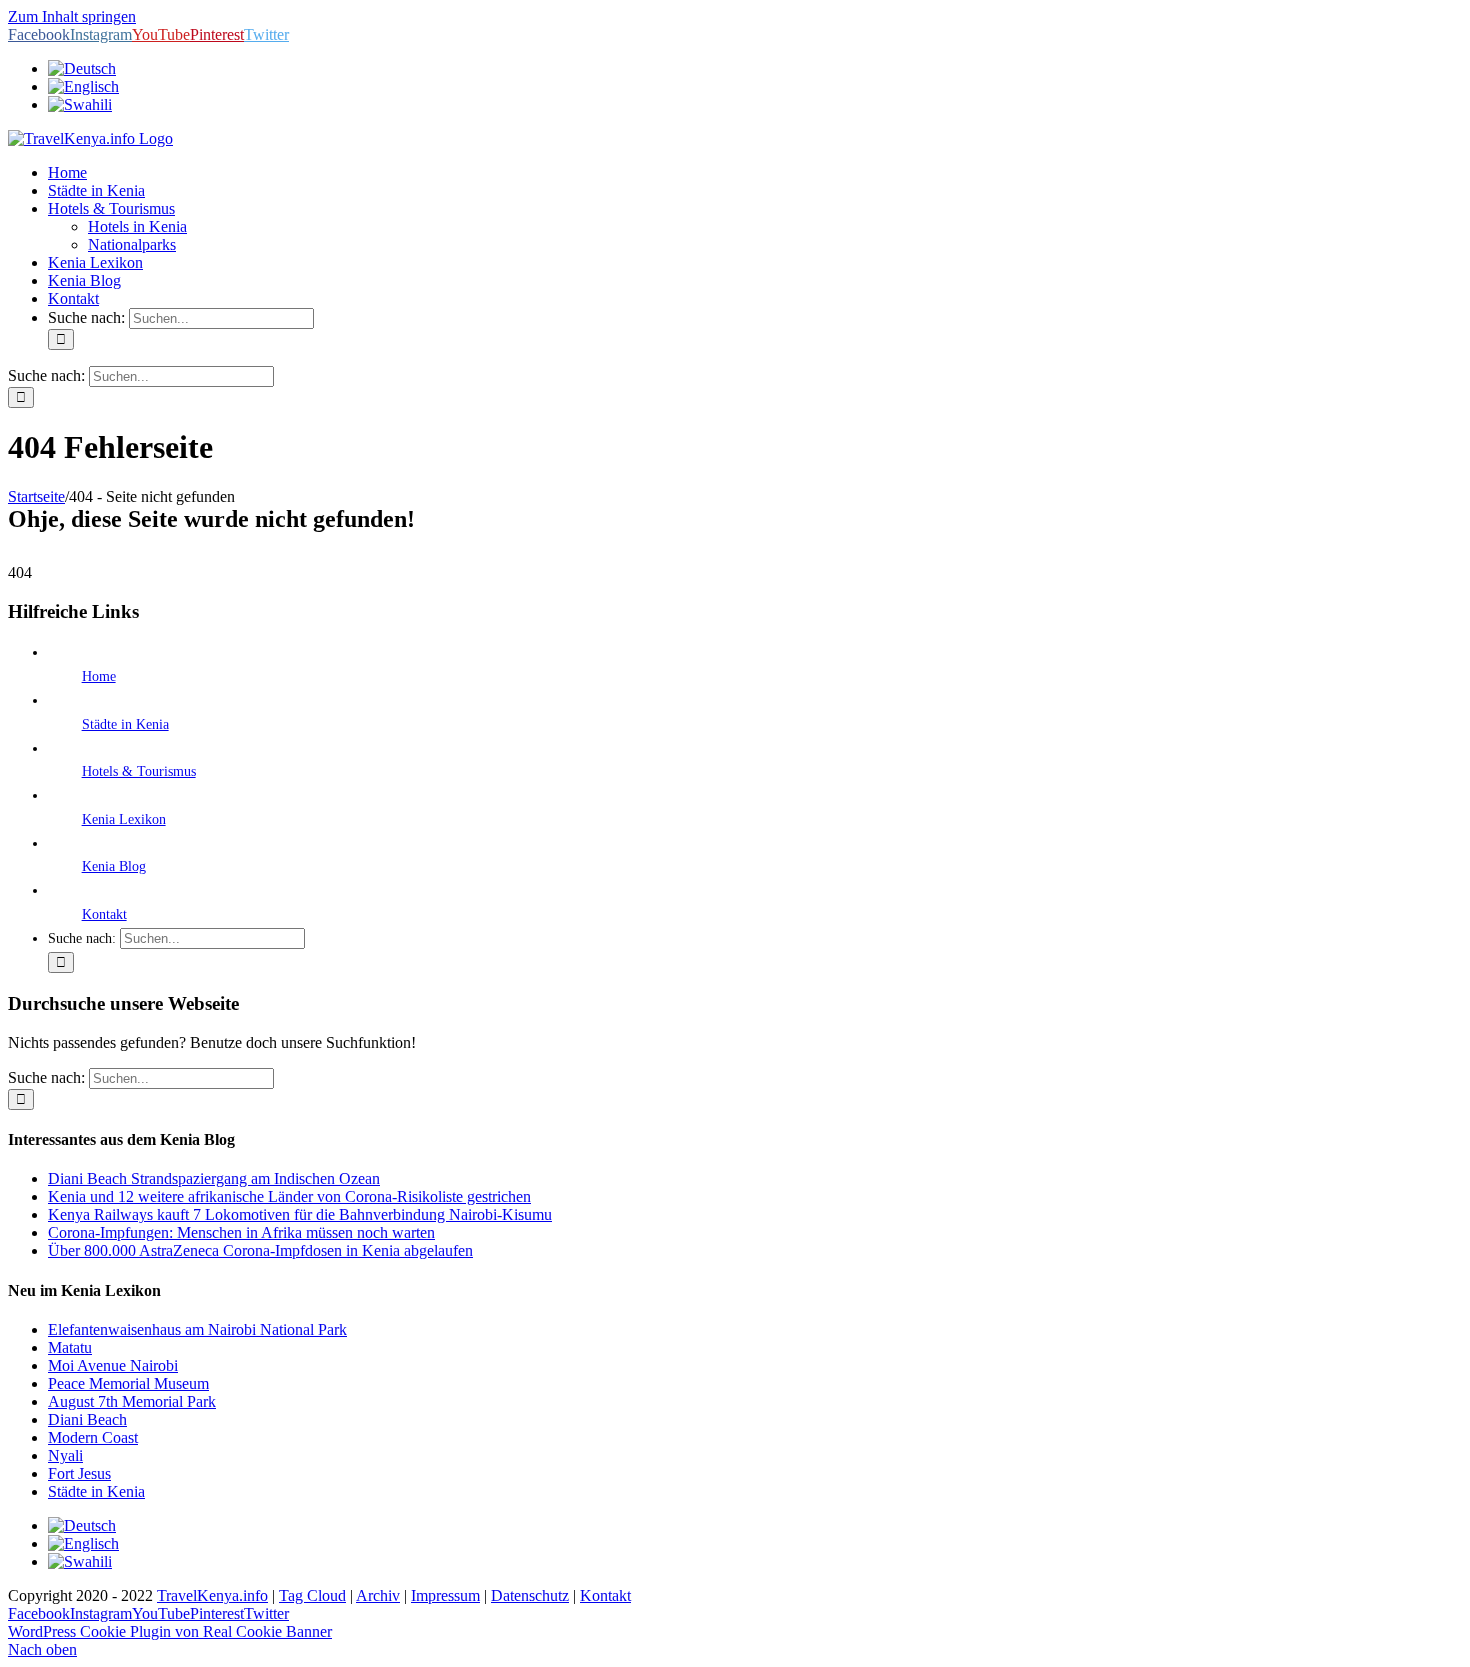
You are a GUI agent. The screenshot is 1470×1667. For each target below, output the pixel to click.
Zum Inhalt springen (72, 16)
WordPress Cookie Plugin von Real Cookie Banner (170, 1631)
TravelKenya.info (212, 1595)
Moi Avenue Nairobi (113, 1365)
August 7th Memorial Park (132, 1401)
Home (99, 676)
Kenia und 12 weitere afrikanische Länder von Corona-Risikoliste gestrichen (289, 1196)
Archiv (378, 1595)
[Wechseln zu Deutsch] (82, 1525)
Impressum (445, 1595)
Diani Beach (87, 1419)
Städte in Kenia (125, 724)
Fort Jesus (79, 1473)
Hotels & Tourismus (139, 771)
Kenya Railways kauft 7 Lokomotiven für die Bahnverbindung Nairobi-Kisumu (300, 1214)
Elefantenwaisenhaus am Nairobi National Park (197, 1329)
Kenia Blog (114, 866)
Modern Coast (93, 1437)
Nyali (65, 1455)
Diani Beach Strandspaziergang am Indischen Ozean (214, 1178)
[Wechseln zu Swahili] (80, 104)
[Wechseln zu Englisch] (83, 86)
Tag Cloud (312, 1595)
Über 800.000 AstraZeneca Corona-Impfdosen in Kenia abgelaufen (260, 1250)
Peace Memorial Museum (128, 1383)
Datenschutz (530, 1595)
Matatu (70, 1347)
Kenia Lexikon (124, 819)
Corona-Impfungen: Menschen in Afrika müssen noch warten (241, 1232)
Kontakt (104, 914)
